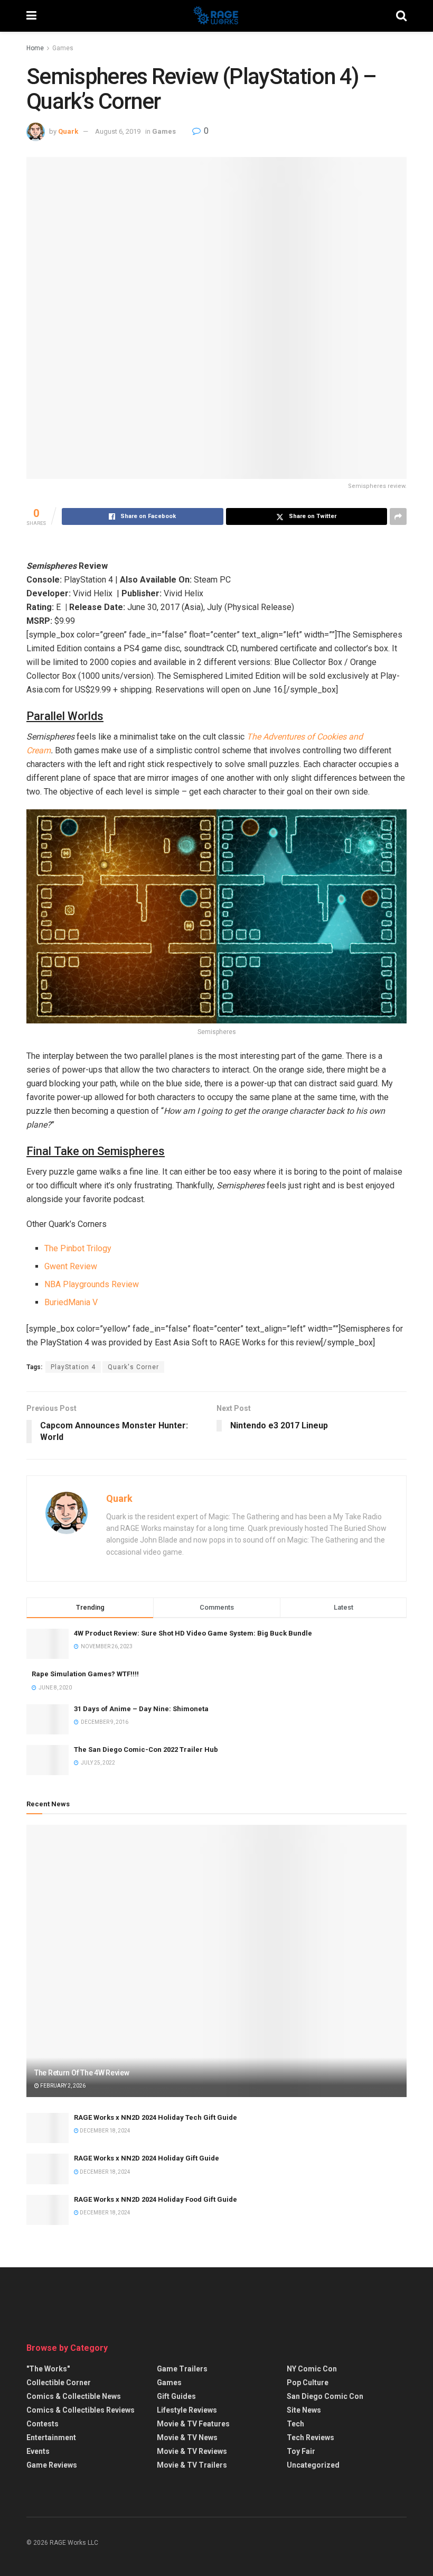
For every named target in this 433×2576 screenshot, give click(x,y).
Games (63, 48)
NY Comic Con (312, 2369)
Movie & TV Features (193, 2424)
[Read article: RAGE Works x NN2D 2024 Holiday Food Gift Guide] (48, 2210)
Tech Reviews (310, 2437)
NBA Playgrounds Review (92, 1284)
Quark (68, 131)
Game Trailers (182, 2369)
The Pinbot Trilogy (78, 1248)
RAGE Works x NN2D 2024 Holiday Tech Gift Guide (156, 2117)
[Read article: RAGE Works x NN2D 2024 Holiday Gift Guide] (48, 2169)
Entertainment (51, 2437)
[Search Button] (401, 16)
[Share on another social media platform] (398, 516)
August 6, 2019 (118, 131)
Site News (304, 2410)
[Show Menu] (31, 16)
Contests (43, 2424)
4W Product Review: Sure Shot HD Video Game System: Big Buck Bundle (193, 1633)
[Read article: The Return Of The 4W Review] (216, 1961)
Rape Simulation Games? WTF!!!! (85, 1674)
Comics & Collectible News (74, 2396)
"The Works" (48, 2369)
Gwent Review (71, 1266)
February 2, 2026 (62, 2086)
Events (38, 2451)
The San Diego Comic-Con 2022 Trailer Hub (146, 1749)
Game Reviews (52, 2465)
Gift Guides (176, 2396)
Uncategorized (313, 2465)
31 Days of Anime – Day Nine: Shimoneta (141, 1709)
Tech (295, 2424)
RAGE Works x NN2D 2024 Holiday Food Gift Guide (156, 2199)
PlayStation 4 (73, 1367)
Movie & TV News (187, 2437)
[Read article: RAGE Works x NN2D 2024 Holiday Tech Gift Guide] (48, 2128)
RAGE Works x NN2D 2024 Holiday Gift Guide (147, 2158)
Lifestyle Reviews (187, 2410)
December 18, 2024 (105, 2131)
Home (35, 48)
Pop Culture (308, 2383)
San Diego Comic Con (325, 2396)
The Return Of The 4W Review (82, 2073)
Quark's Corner (133, 1367)
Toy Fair (301, 2451)
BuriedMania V (71, 1302)
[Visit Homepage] (216, 16)
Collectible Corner (59, 2383)
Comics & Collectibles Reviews (81, 2410)
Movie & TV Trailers (192, 2465)
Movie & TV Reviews (192, 2451)
